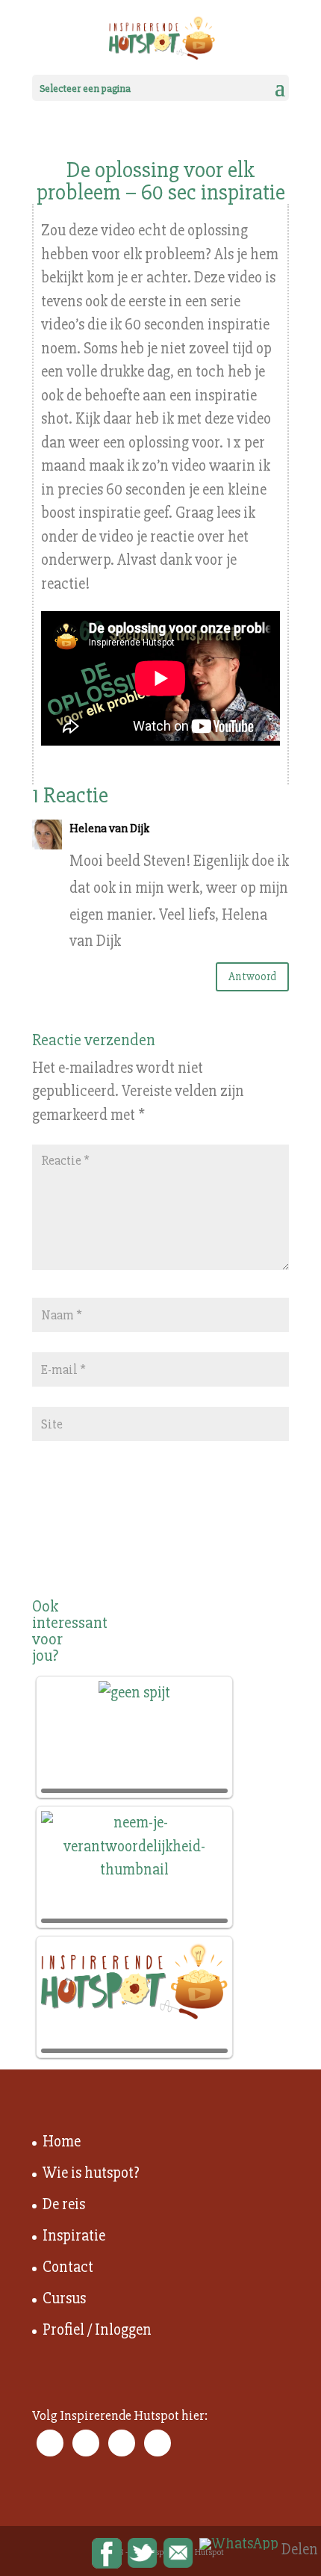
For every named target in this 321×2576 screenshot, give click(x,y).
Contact (68, 2267)
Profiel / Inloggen (97, 2330)
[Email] (178, 2554)
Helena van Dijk (109, 829)
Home (62, 2142)
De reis (64, 2204)
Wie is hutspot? (91, 2173)
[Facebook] (107, 2554)
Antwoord (252, 976)
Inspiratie (74, 2236)
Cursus (64, 2298)
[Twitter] (143, 2554)
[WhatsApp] (239, 2544)
